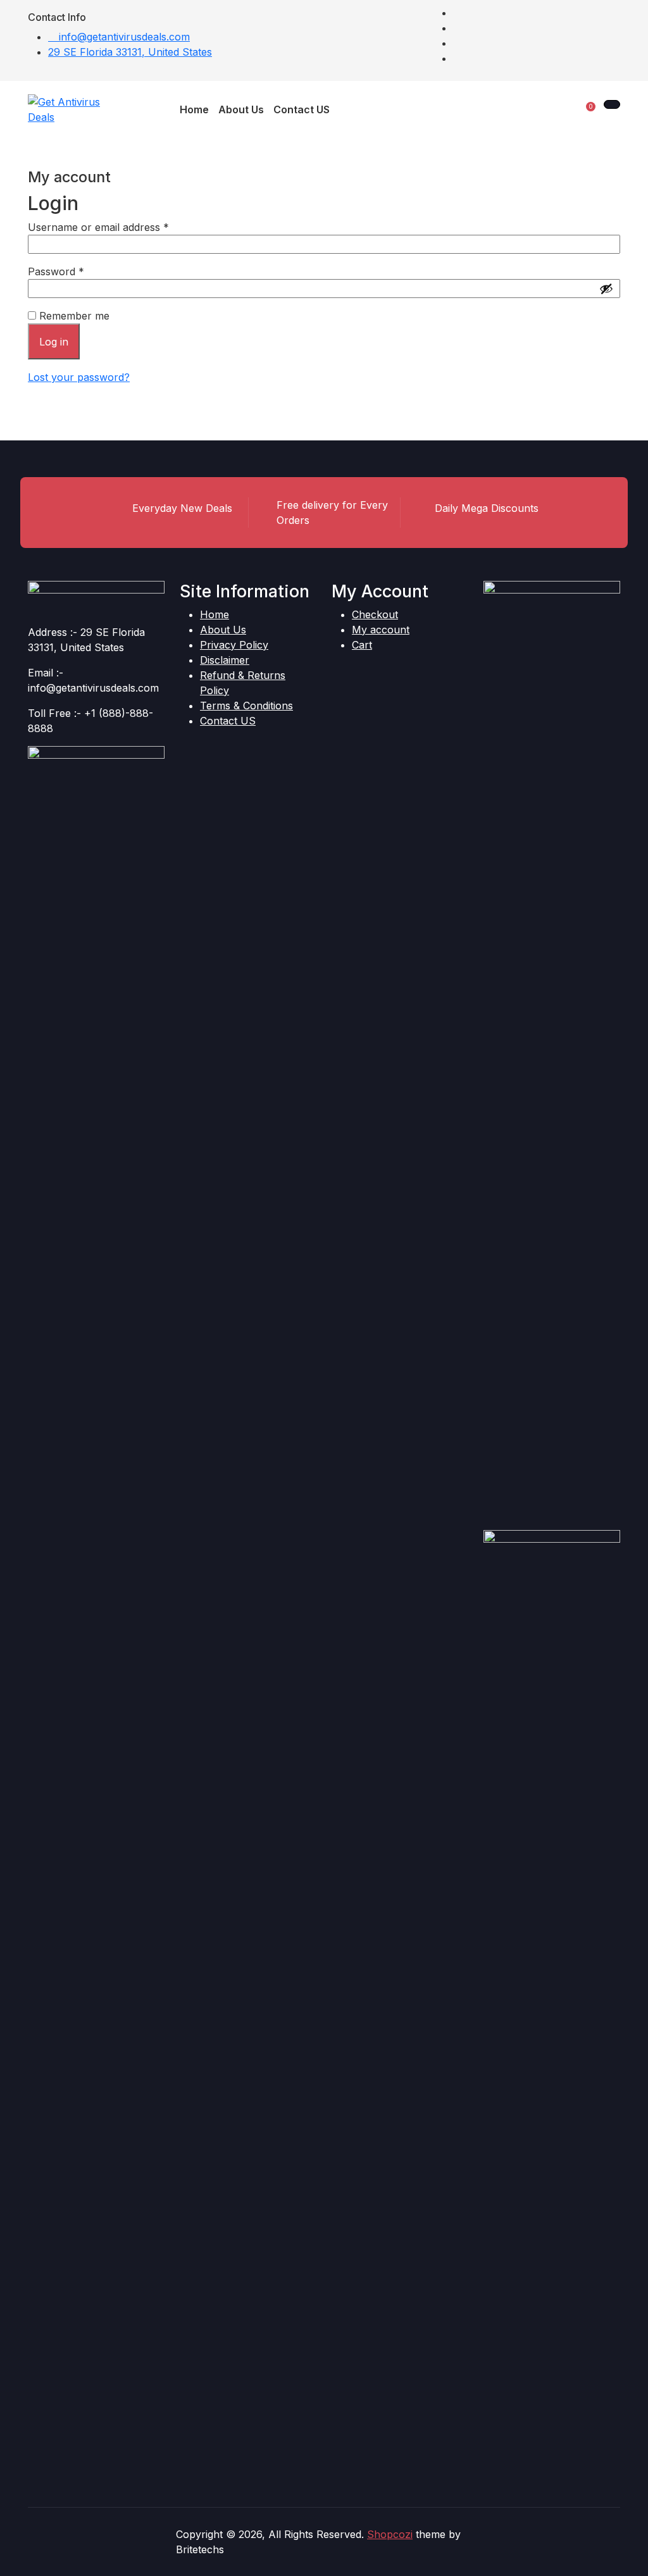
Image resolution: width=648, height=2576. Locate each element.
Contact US (228, 721)
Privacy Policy (234, 645)
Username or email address (119, 227)
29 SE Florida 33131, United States (130, 52)
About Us (223, 630)
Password (77, 271)
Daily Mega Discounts (487, 508)
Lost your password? (79, 377)
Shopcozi (390, 2534)
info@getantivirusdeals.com (123, 37)
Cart (362, 645)
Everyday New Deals (182, 508)
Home (215, 614)
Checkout (375, 614)
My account (381, 630)
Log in (54, 342)
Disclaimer (225, 660)
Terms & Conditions (246, 706)
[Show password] (606, 289)
